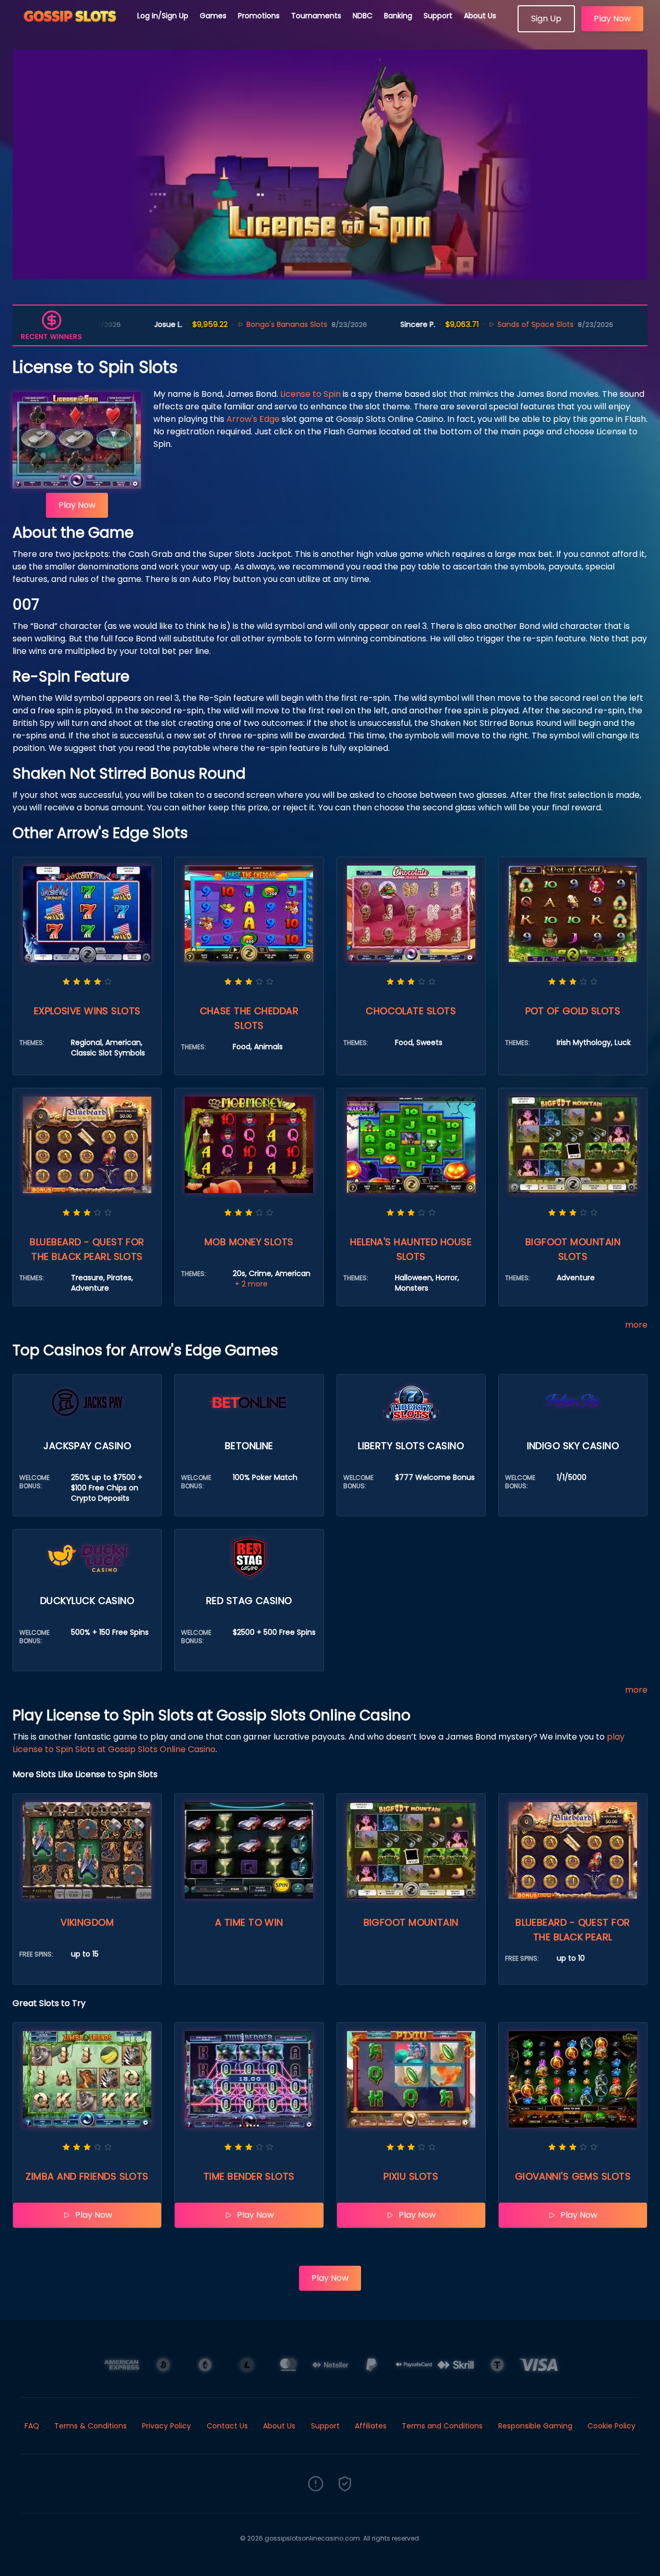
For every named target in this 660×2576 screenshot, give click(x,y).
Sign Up (546, 19)
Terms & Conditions (91, 2426)
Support (438, 16)
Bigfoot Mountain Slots (573, 1249)
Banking (398, 16)
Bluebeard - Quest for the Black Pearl (573, 1930)
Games (213, 16)
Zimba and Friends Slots (87, 2176)
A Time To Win (249, 1922)
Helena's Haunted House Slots (411, 1249)
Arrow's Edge (253, 419)
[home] (69, 29)
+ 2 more (251, 1284)
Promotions (259, 16)
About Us (480, 16)
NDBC (363, 16)
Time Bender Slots (249, 2176)
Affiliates (371, 2426)
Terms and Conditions (442, 2426)
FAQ (32, 2426)
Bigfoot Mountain (411, 1922)
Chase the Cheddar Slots (249, 1018)
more (636, 1325)
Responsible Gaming (535, 2426)
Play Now (612, 19)
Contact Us (227, 2426)
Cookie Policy (611, 2426)
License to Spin (310, 394)
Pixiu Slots (411, 2176)
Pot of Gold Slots (573, 1011)
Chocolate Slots (411, 1011)
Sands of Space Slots (474, 324)
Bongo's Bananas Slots (225, 324)
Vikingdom (87, 1922)
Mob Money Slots (249, 1242)
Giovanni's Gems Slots (573, 2176)
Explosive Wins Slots (87, 1011)
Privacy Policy (166, 2426)
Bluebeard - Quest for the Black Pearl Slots (87, 1249)
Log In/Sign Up (163, 16)
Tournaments (316, 16)
